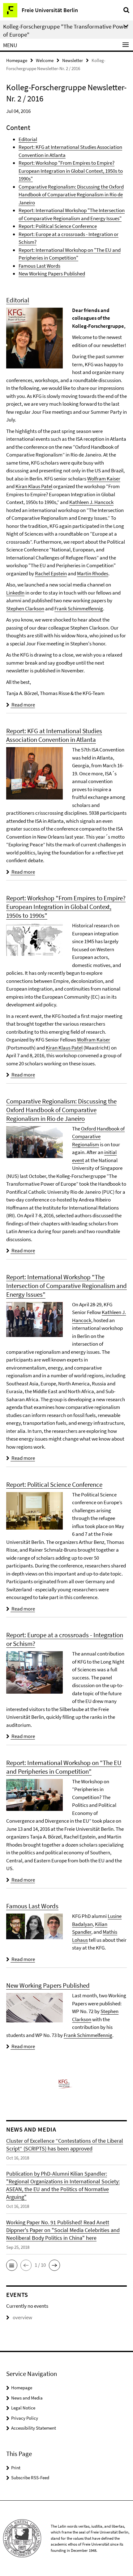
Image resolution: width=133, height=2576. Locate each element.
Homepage (17, 60)
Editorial (28, 139)
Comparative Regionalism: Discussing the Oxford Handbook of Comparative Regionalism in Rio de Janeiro (71, 195)
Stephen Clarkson (25, 608)
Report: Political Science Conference (58, 226)
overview (22, 2317)
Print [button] (16, 2468)
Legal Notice (23, 2408)
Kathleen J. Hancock (91, 502)
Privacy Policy (25, 2418)
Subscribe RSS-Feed (30, 2478)
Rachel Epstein (51, 573)
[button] (12, 2265)
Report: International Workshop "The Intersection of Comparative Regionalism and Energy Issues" (66, 1286)
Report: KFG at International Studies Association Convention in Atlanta (54, 735)
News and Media (27, 2398)
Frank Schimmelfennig (79, 608)
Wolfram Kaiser (104, 479)
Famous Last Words (39, 266)
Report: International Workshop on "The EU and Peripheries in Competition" (64, 1767)
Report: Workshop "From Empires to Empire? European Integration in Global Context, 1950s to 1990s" (71, 171)
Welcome (45, 60)
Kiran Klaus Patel (34, 486)
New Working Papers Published (52, 274)
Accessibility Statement (34, 2428)
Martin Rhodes (93, 573)
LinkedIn (15, 593)
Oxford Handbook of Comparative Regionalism (98, 1136)
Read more (23, 705)
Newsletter (73, 60)
